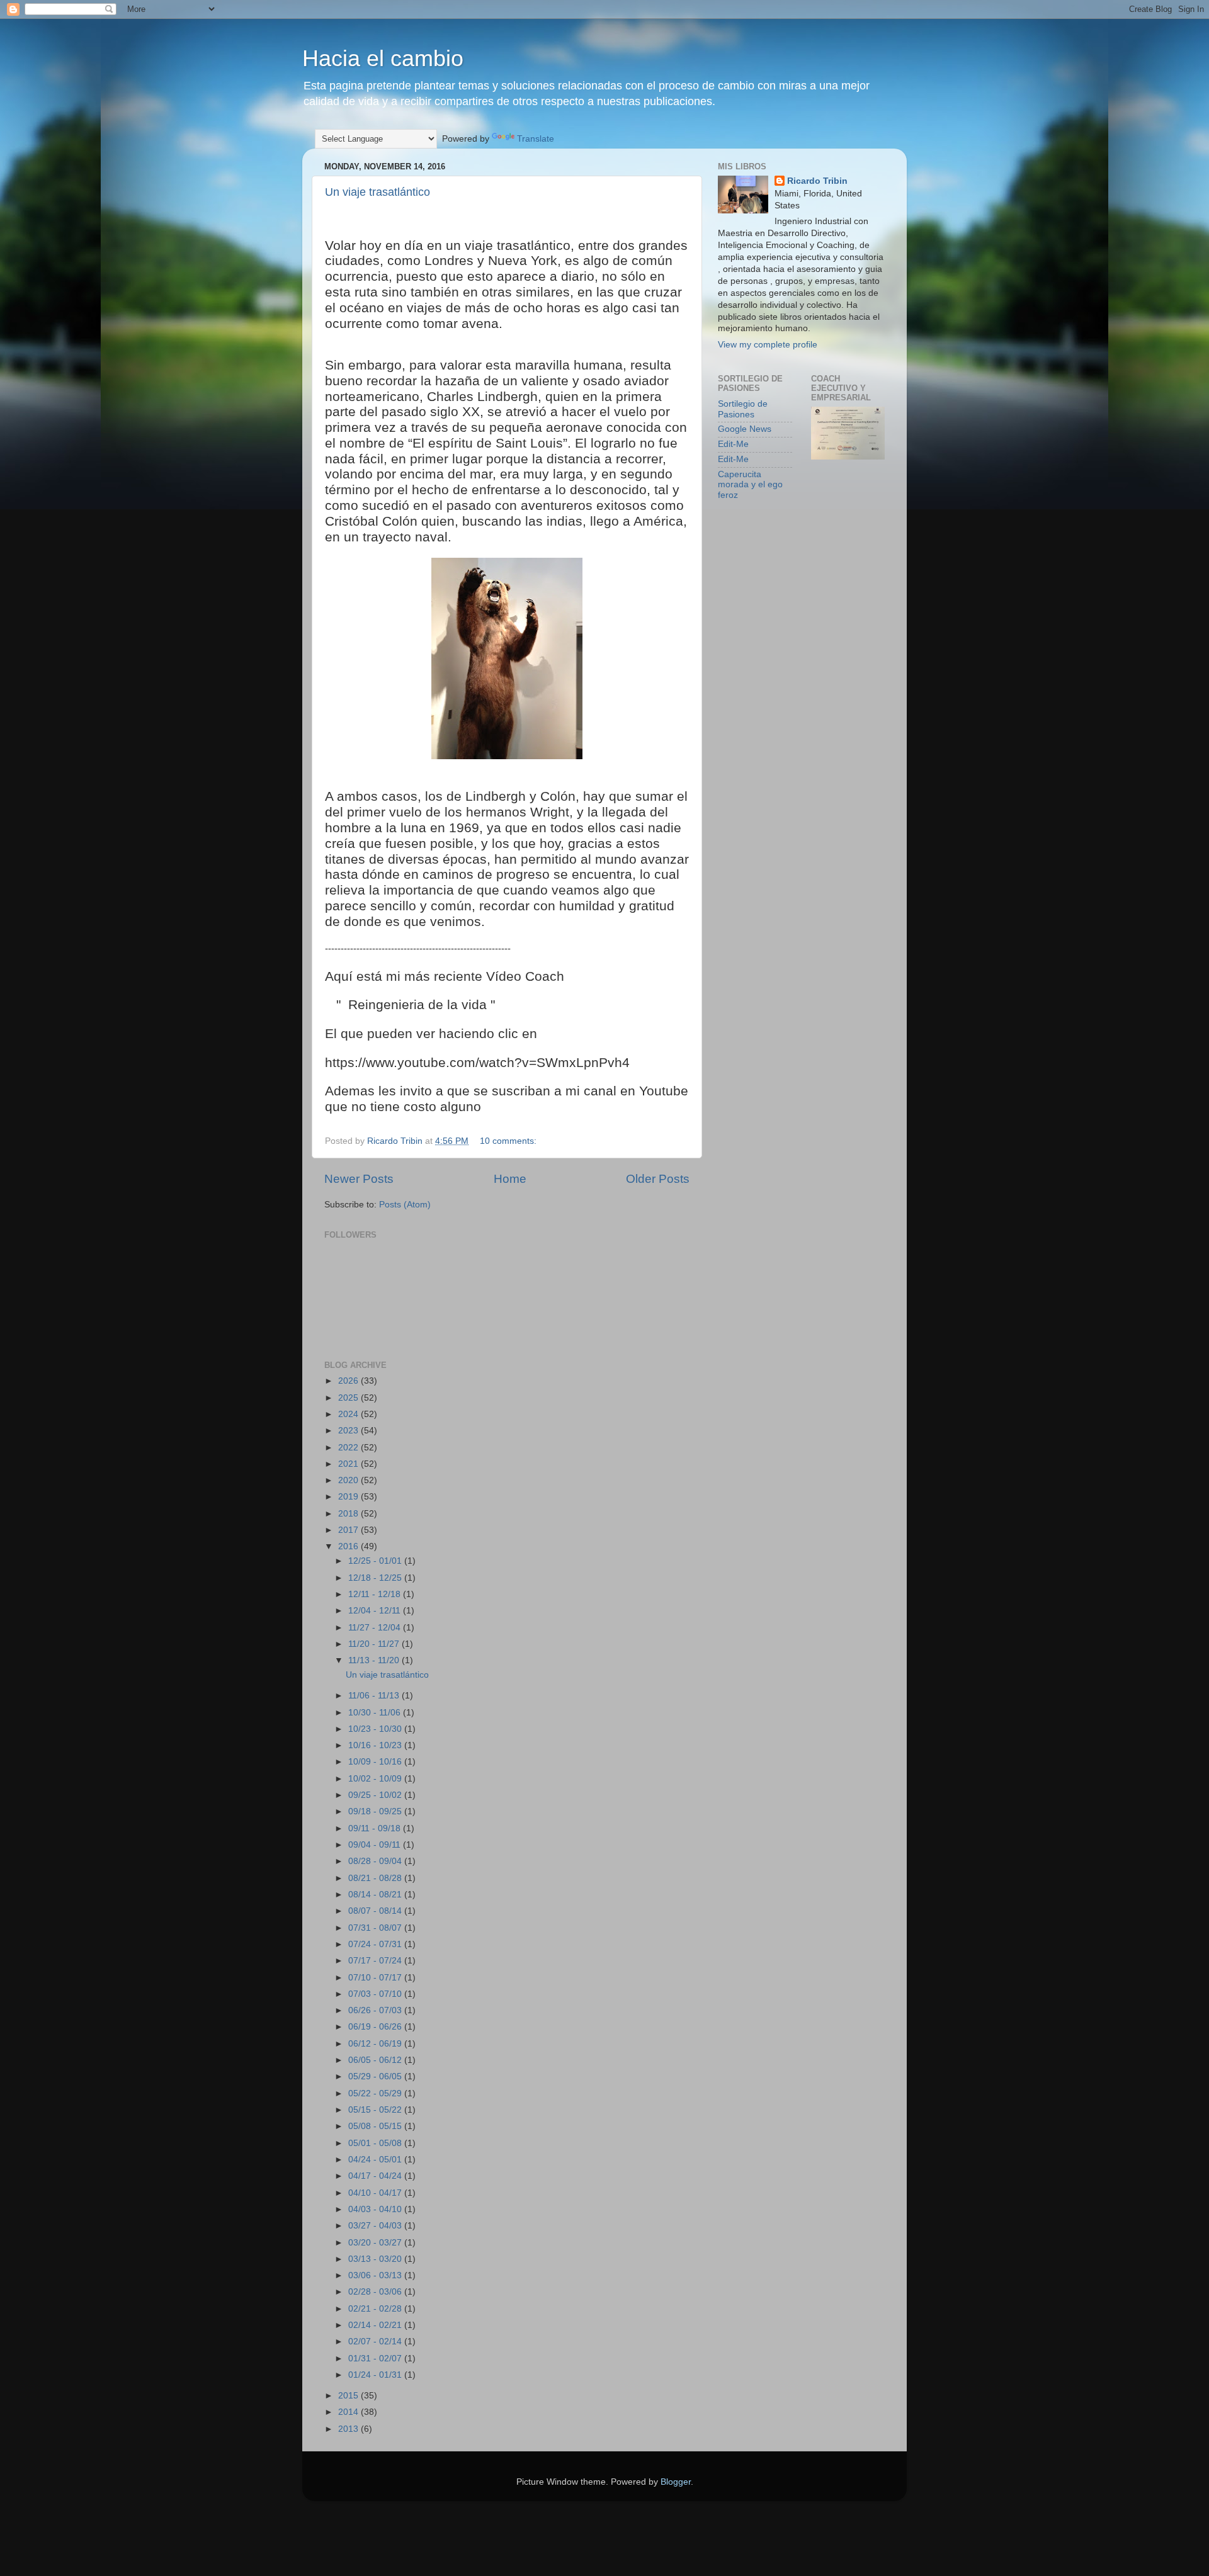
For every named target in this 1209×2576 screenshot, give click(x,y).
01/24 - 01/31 (376, 2375)
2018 (349, 1514)
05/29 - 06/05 (376, 2076)
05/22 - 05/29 (376, 2093)
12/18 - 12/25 (376, 1578)
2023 (349, 1431)
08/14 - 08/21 (376, 1895)
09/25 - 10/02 (376, 1795)
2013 (349, 2429)
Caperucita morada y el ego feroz (750, 484)
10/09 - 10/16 (376, 1762)
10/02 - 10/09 (376, 1779)
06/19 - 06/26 (376, 2027)
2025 (349, 1398)
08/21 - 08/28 (376, 1878)
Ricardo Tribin (817, 181)
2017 (349, 1530)
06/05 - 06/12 (376, 2060)
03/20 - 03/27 (376, 2243)
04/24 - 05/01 (376, 2160)
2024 (349, 1414)
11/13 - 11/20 (375, 1660)
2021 (349, 1464)
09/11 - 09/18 (376, 1828)
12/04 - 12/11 (376, 1611)
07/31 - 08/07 (376, 1928)
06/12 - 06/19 (376, 2044)
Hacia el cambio (383, 58)
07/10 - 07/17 (376, 1978)
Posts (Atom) (405, 1205)
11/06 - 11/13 (375, 1696)
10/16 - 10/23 (376, 1745)
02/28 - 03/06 (376, 2292)
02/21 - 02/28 (376, 2309)
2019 (349, 1497)
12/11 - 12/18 (376, 1594)
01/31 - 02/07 (376, 2359)
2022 (349, 1448)
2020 (349, 1480)
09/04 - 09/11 (376, 1845)
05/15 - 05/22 (376, 2110)
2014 (349, 2412)
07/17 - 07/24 (376, 1961)
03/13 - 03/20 (376, 2259)
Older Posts (658, 1179)
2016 (349, 1546)
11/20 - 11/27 (375, 1644)
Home (510, 1179)
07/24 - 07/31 (376, 1944)
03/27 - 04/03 (376, 2226)
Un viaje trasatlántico (377, 192)
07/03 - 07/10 (376, 1994)
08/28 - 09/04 (376, 1861)
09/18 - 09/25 (376, 1811)
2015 (349, 2396)
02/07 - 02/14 (376, 2342)
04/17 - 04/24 (376, 2176)
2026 (349, 1381)
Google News (745, 429)
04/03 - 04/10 (376, 2209)
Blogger (676, 2482)
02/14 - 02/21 (376, 2325)
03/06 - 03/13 (376, 2275)
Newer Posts (359, 1179)
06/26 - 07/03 (376, 2010)
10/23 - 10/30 (376, 1729)
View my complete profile (768, 345)
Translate (536, 139)
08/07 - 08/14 (376, 1911)
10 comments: (509, 1141)
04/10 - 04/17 (376, 2193)
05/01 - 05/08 (376, 2143)
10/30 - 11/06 (376, 1713)
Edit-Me (733, 444)
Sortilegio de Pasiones (743, 409)
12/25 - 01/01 (376, 1561)
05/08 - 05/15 (376, 2126)
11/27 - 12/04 (376, 1628)
